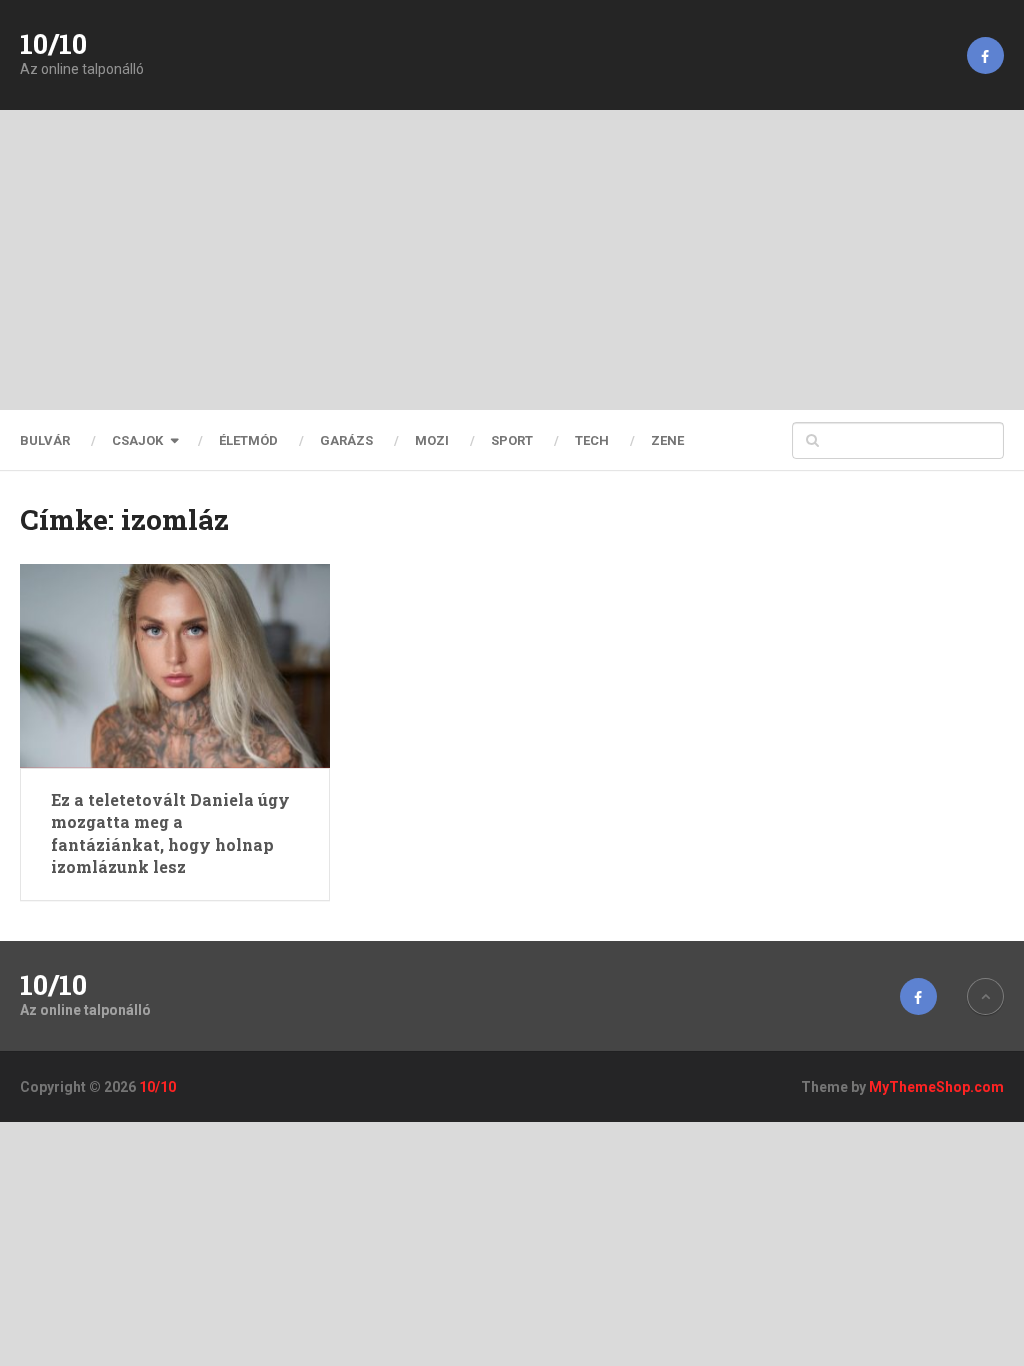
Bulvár (45, 440)
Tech (592, 440)
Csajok (137, 440)
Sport (512, 440)
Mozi (432, 440)
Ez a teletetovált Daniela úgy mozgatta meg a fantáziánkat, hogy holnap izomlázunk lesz (170, 833)
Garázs (346, 440)
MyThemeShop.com (936, 1087)
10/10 (53, 44)
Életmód (248, 440)
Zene (667, 440)
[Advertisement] (512, 260)
